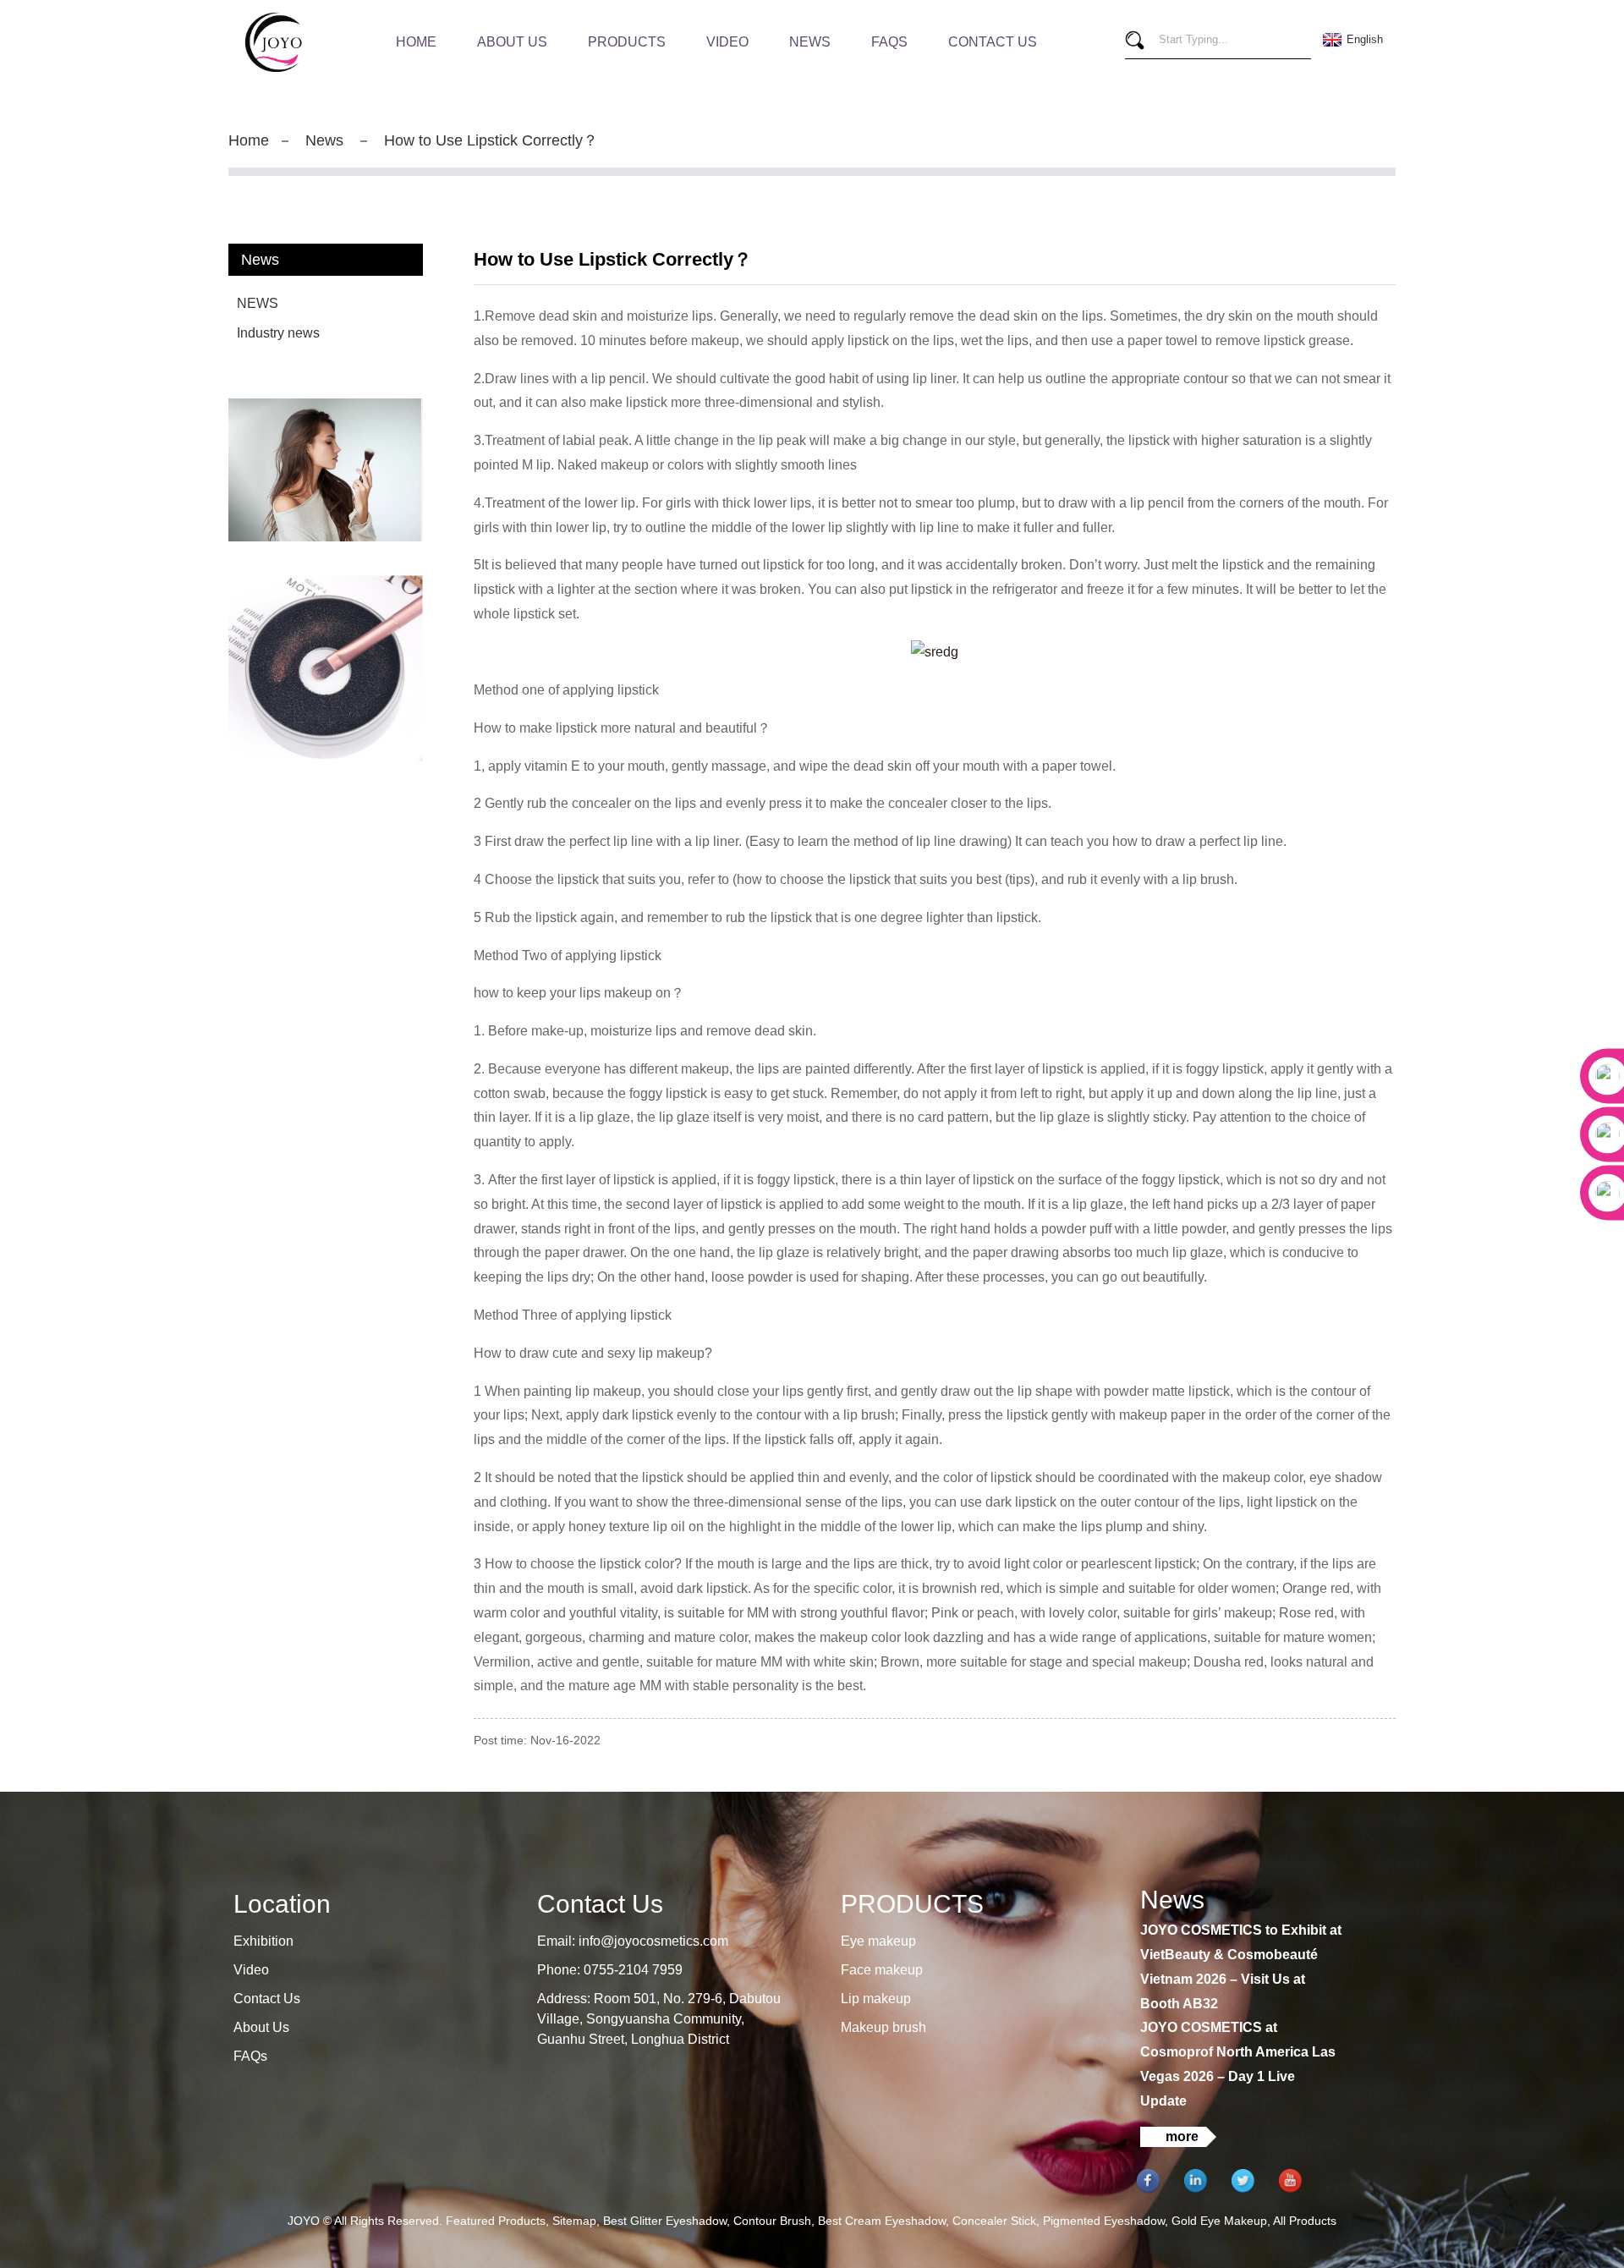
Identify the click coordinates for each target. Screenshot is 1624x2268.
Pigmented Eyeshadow (1104, 2221)
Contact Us (993, 42)
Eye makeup (878, 1941)
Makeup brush (883, 2027)
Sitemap (574, 2221)
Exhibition (263, 1941)
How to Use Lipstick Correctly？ (491, 140)
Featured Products (496, 2221)
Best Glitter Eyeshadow (665, 2221)
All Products (1305, 2221)
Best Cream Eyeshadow (882, 2221)
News (810, 42)
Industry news (278, 333)
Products (627, 42)
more (1182, 2136)
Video (727, 42)
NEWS (258, 303)
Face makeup (882, 1970)
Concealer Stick (994, 2221)
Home (416, 42)
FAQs (889, 42)
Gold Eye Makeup (1219, 2221)
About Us (512, 42)
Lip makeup (876, 1999)
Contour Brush (772, 2221)
